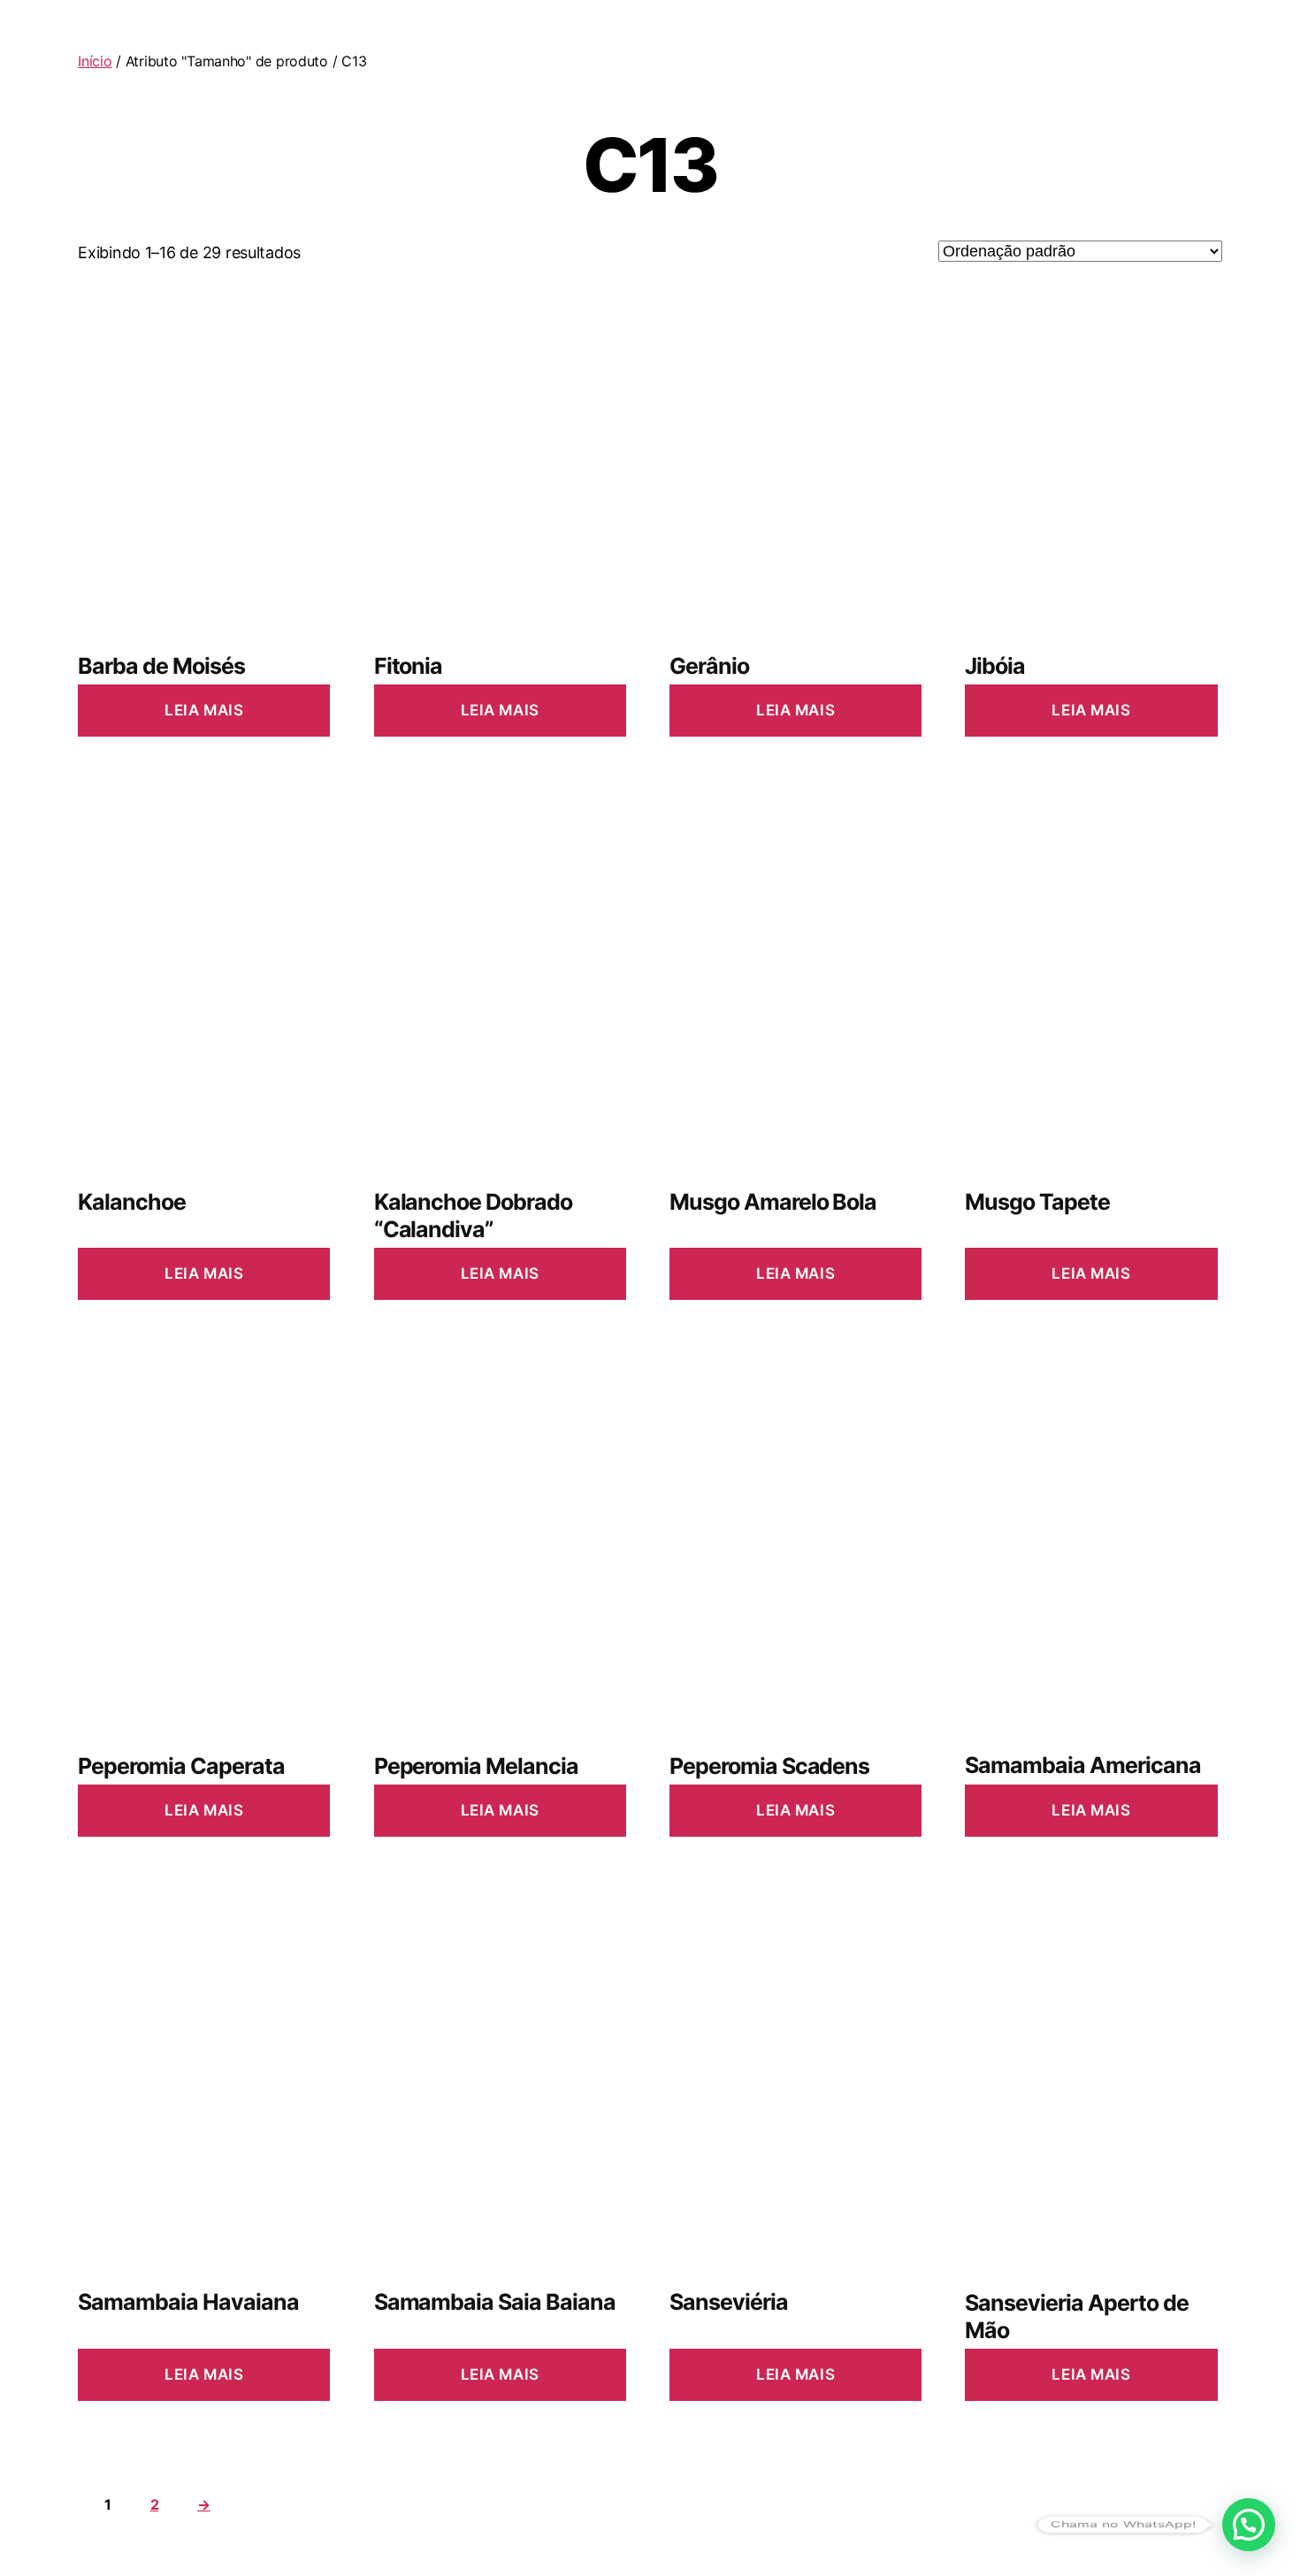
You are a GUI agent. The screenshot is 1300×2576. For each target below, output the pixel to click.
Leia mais (204, 710)
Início (95, 61)
